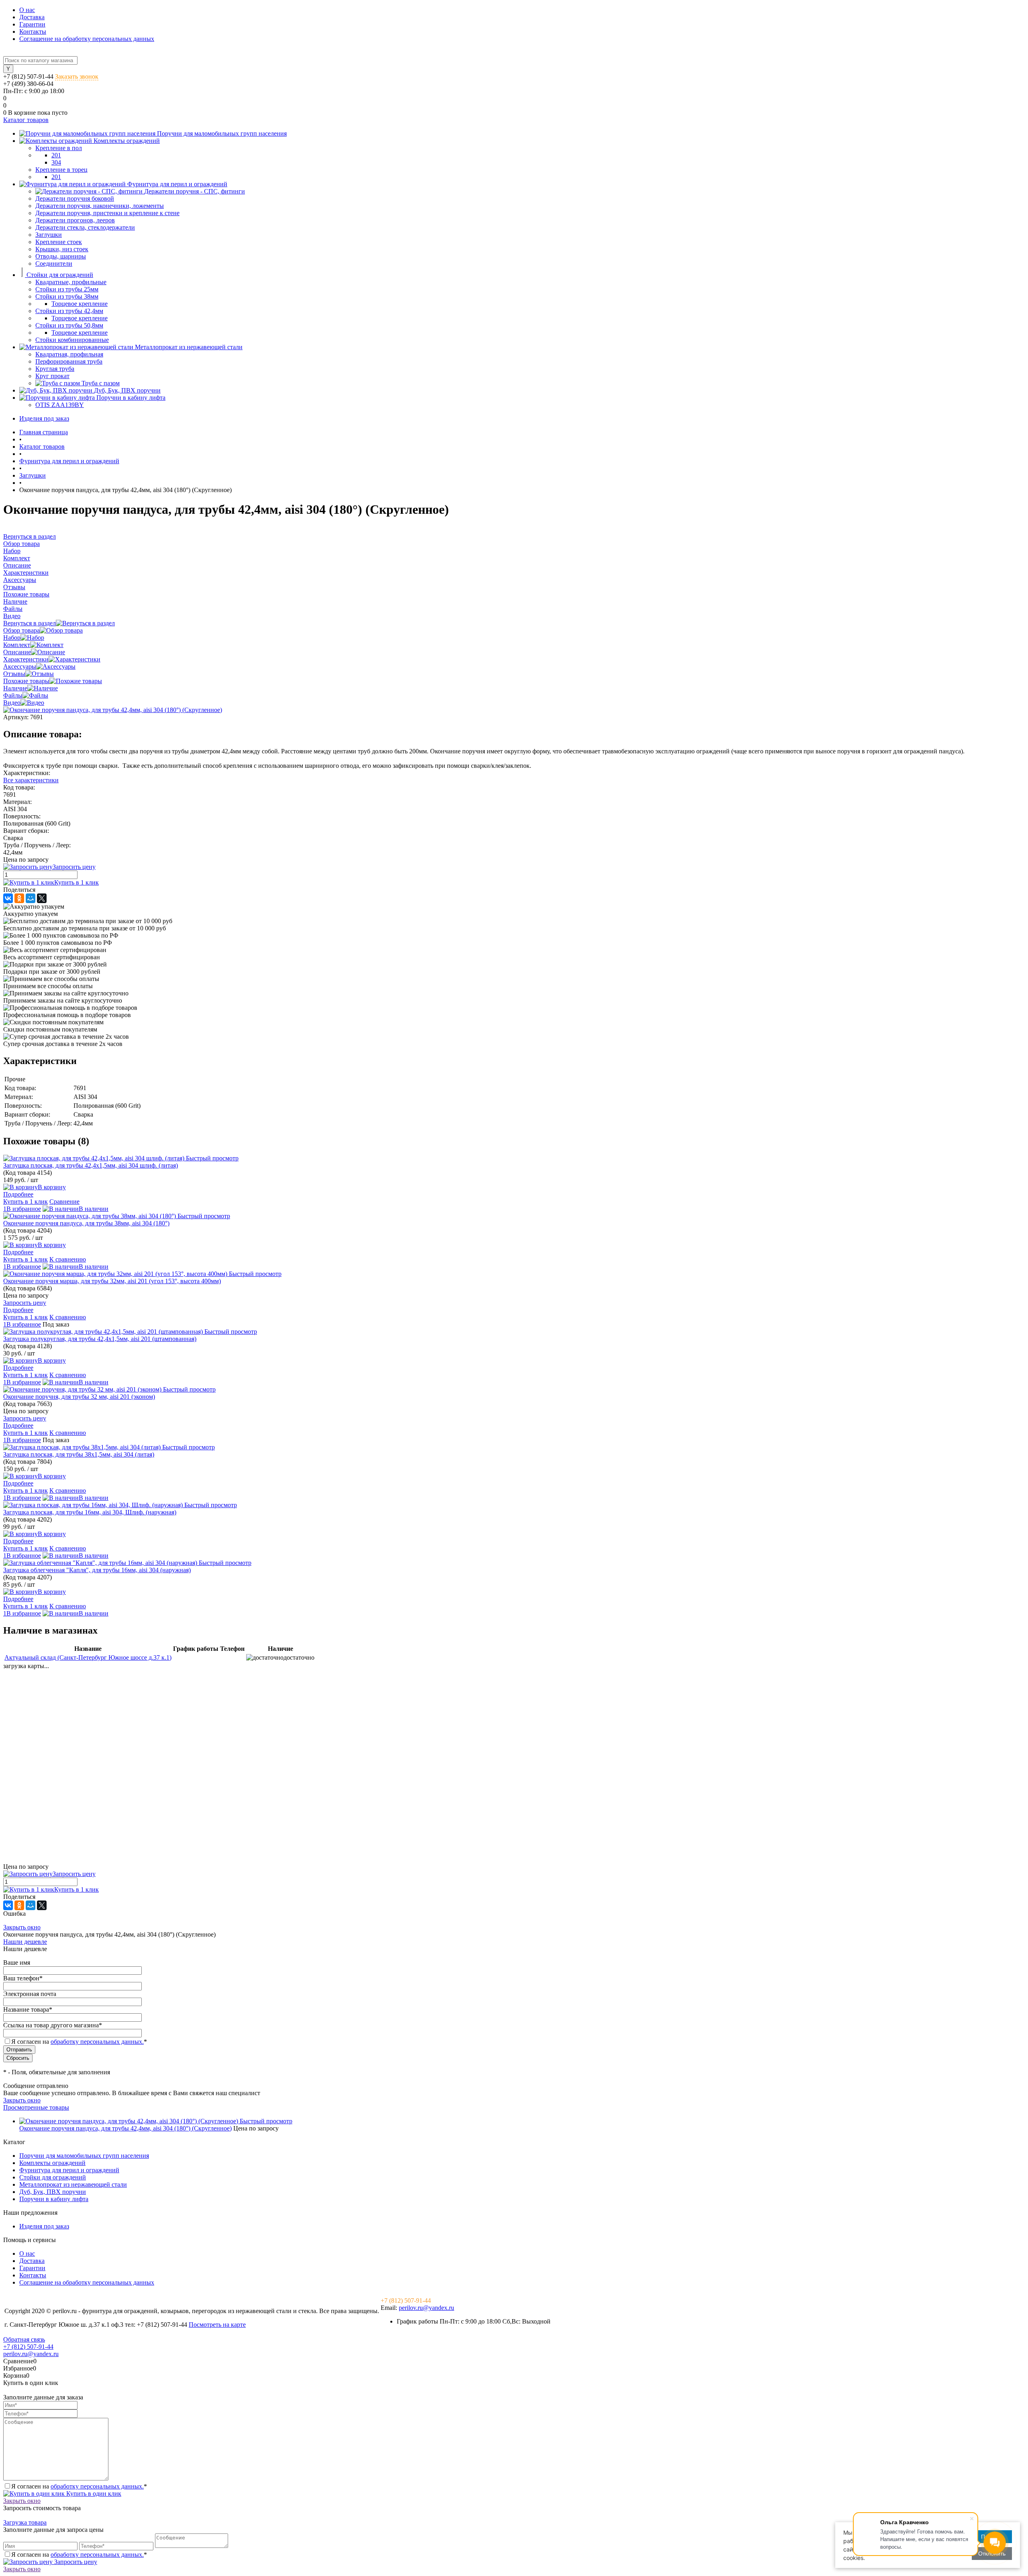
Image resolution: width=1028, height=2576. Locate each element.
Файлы (13, 695)
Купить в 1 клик (76, 882)
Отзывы (14, 674)
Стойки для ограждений (53, 2177)
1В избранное (22, 1209)
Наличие (15, 688)
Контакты (33, 32)
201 (56, 155)
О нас (27, 10)
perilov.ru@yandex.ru (426, 2308)
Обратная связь (24, 2339)
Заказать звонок (77, 76)
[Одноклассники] (19, 898)
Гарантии (32, 24)
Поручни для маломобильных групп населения (84, 2156)
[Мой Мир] (31, 898)
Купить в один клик (93, 2494)
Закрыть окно (22, 1927)
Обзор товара (21, 630)
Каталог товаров (26, 120)
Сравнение (64, 1202)
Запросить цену (75, 2562)
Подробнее (18, 1194)
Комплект (17, 645)
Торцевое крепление (80, 304)
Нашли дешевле (25, 1942)
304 (56, 162)
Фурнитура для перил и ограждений (69, 2170)
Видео (12, 703)
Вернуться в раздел (30, 623)
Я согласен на (79, 2042)
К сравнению (68, 1259)
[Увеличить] (113, 710)
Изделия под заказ (44, 418)
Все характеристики (31, 780)
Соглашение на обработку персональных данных (87, 39)
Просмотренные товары (36, 2107)
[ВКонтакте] (8, 898)
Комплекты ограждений (52, 2163)
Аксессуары (20, 666)
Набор (12, 638)
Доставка (32, 17)
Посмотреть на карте (217, 2325)
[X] (42, 898)
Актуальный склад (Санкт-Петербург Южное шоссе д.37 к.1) (88, 1657)
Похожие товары (26, 681)
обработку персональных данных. (97, 2042)
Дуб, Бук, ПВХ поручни (53, 2192)
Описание (17, 652)
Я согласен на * (79, 2486)
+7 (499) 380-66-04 (28, 84)
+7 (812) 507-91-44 (28, 76)
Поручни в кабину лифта (54, 2199)
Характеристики (26, 659)
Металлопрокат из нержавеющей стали (73, 2184)
